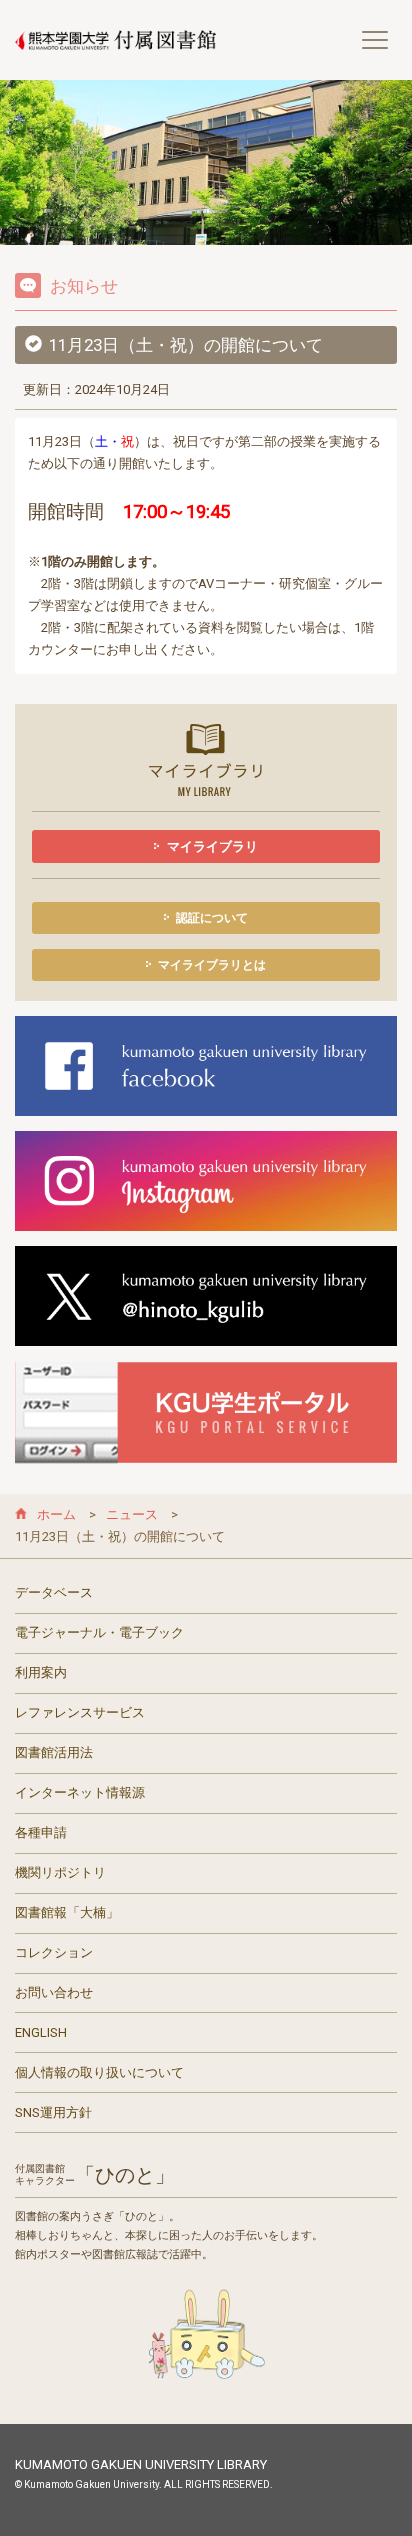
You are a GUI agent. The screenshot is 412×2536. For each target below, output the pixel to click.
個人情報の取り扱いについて (99, 2072)
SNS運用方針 (53, 2112)
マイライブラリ (212, 846)
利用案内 (41, 1672)
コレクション (54, 1952)
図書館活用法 (54, 1752)
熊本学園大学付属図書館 (115, 40)
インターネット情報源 (80, 1792)
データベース (54, 1592)
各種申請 (41, 1832)
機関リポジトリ (60, 1872)
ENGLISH (41, 2032)
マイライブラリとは (212, 965)
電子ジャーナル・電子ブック (99, 1632)
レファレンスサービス (80, 1712)
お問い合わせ (54, 1992)
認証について (212, 918)
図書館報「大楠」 (67, 1912)
